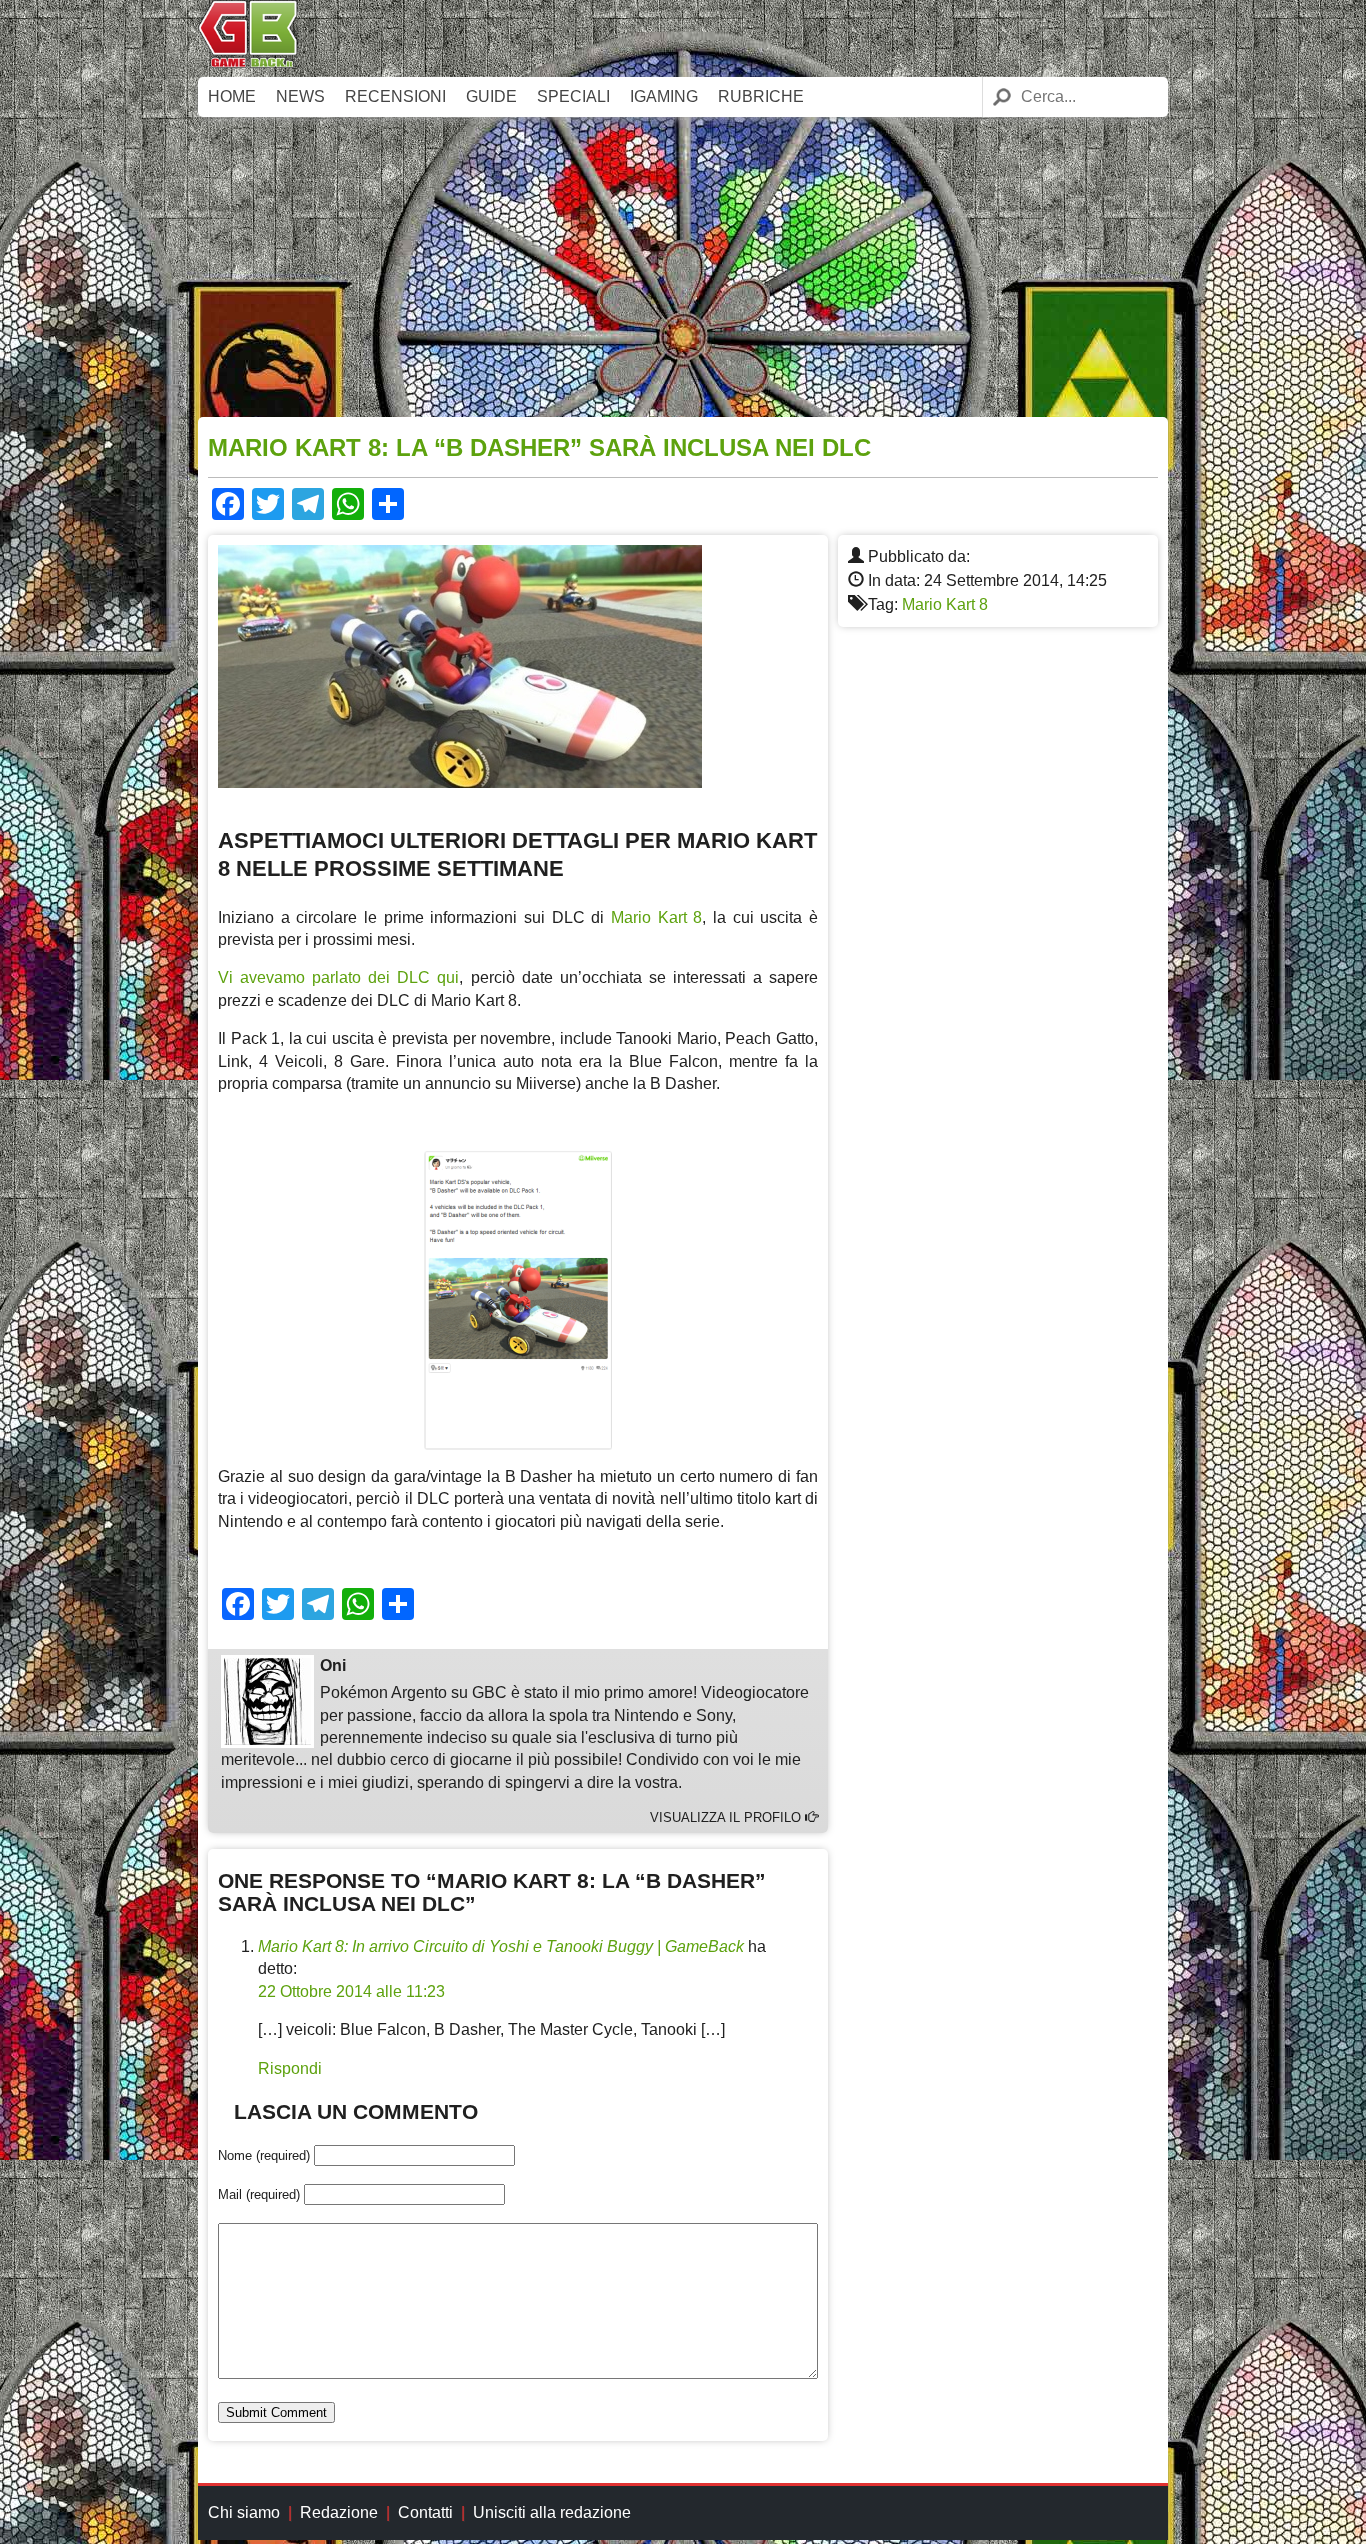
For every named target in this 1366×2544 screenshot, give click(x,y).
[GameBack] (248, 62)
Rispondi (290, 2068)
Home (232, 96)
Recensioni (395, 96)
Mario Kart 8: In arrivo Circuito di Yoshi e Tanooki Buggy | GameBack (501, 1946)
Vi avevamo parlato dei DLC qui (338, 977)
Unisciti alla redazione (552, 2512)
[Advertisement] (683, 267)
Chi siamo (244, 2512)
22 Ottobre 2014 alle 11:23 (351, 1991)
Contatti (425, 2512)
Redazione (339, 2512)
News (300, 96)
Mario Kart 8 (945, 604)
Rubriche (761, 96)
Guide (491, 96)
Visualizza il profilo (727, 1817)
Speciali (573, 96)
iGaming (664, 96)
